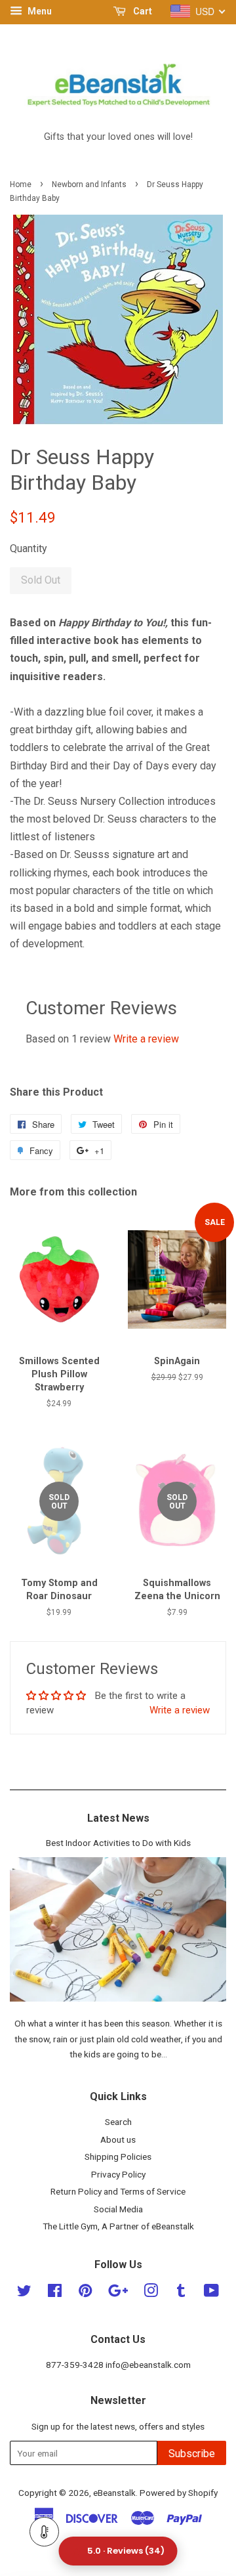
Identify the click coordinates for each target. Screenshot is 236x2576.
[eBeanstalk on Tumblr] (181, 2293)
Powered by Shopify (179, 2493)
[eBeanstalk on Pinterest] (85, 2293)
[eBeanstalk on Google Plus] (118, 2293)
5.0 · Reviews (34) (126, 2551)
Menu (39, 11)
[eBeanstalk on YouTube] (211, 2293)
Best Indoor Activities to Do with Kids (118, 1843)
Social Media (118, 2209)
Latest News (118, 1818)
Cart (142, 11)
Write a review (146, 1039)
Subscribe (192, 2454)
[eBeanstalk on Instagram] (151, 2293)
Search (118, 2122)
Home (21, 184)
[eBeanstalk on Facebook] (55, 2293)
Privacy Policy (118, 2174)
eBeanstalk (114, 2493)
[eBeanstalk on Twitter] (24, 2293)
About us (118, 2139)
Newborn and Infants (89, 184)
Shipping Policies (118, 2157)
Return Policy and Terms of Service (118, 2191)
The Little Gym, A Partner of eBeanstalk (118, 2226)
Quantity (29, 548)
